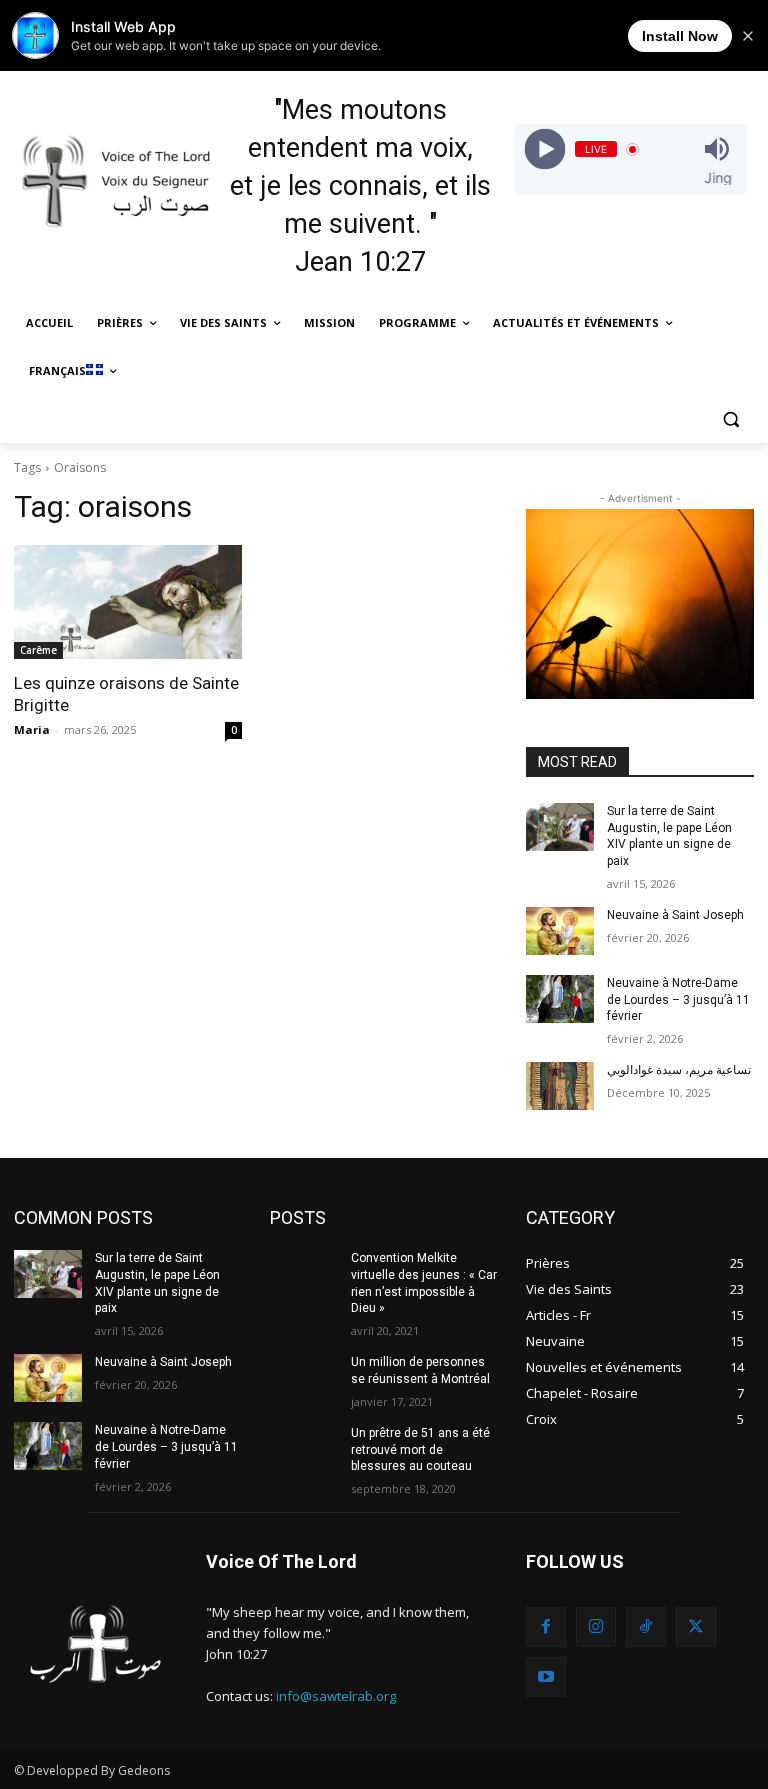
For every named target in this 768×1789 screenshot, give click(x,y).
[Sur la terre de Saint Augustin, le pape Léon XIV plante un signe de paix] (560, 827)
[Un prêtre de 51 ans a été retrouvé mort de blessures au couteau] (304, 1449)
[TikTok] (646, 1627)
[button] (730, 419)
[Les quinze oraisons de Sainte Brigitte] (128, 602)
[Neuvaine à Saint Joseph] (560, 931)
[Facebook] (546, 1627)
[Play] (544, 149)
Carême (38, 650)
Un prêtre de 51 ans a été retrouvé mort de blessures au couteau (420, 1450)
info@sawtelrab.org (336, 1696)
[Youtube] (546, 1677)
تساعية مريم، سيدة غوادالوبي (679, 1070)
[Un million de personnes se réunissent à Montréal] (304, 1378)
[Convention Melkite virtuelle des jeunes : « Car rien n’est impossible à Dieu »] (304, 1274)
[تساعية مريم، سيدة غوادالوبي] (560, 1086)
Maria (32, 729)
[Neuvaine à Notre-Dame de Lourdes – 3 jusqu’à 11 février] (560, 999)
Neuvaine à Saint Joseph (675, 915)
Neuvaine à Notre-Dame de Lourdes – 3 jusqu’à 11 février (678, 1000)
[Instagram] (596, 1627)
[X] (696, 1627)
